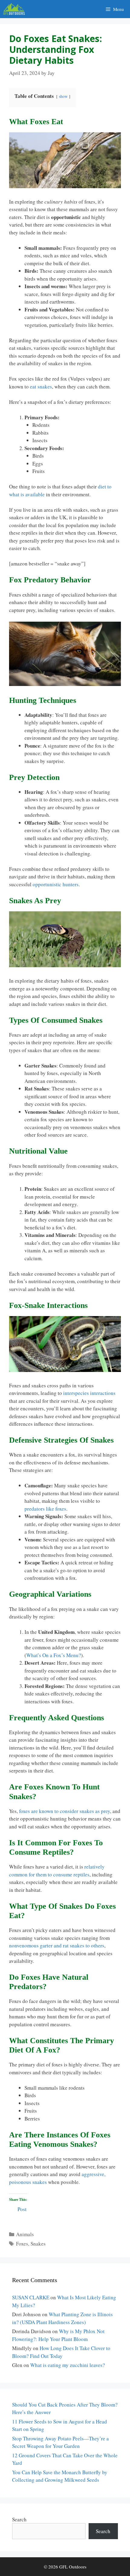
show (63, 96)
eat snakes (41, 386)
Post (22, 2208)
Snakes (38, 2244)
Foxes (22, 2244)
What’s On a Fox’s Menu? (54, 1655)
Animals (25, 2234)
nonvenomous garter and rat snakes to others (57, 1945)
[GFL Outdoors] (16, 9)
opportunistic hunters (56, 884)
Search (19, 2519)
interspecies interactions (89, 1393)
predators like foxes (45, 1509)
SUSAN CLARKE (31, 2297)
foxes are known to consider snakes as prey (65, 1811)
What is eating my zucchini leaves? (68, 2365)
